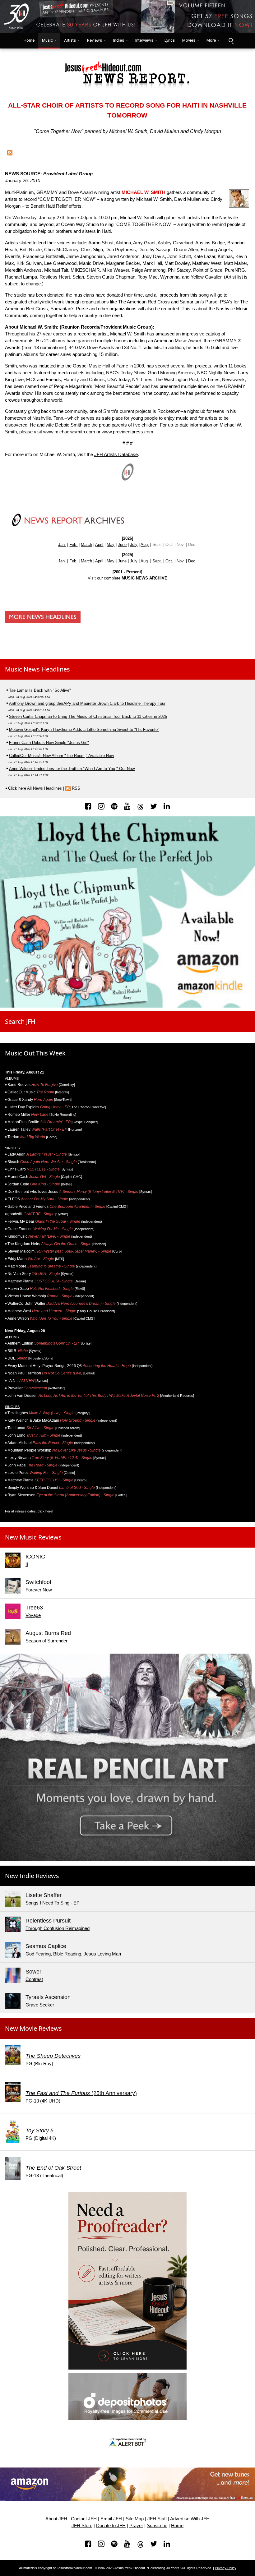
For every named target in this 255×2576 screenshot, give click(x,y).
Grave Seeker (40, 2005)
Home (28, 40)
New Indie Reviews (32, 1876)
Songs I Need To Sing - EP (53, 1903)
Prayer (136, 2526)
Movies (189, 40)
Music (47, 40)
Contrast (34, 1979)
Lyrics (170, 40)
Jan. (62, 545)
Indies (119, 40)
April (99, 545)
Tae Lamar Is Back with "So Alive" (40, 690)
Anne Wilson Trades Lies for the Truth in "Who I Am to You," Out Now (72, 769)
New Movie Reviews (33, 2028)
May (111, 545)
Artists (70, 40)
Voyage (33, 1615)
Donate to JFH (111, 2526)
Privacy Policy (226, 2568)
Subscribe (157, 2526)
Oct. (169, 561)
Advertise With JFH (190, 2519)
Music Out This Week (35, 1053)
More (211, 40)
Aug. (145, 545)
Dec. (192, 561)
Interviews (144, 40)
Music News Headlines (37, 669)
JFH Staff (157, 2519)
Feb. (73, 545)
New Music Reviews (33, 1537)
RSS (76, 788)
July (134, 545)
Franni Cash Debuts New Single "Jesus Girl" (49, 743)
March (86, 545)
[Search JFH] (231, 41)
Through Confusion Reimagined (58, 1928)
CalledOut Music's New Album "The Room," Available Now (61, 756)
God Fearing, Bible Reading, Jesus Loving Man (73, 1954)
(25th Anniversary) (81, 2093)
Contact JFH (84, 2519)
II (27, 1564)
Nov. (181, 561)
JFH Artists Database (116, 455)
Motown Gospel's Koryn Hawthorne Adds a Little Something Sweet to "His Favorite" (84, 729)
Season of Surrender (46, 1641)
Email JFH (111, 2519)
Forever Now (39, 1590)
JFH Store (82, 2526)
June (122, 545)
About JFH (56, 2519)
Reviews (95, 40)
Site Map (135, 2519)
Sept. (157, 561)
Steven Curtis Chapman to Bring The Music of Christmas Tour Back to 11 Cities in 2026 (88, 716)
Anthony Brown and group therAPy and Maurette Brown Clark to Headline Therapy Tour (87, 703)
